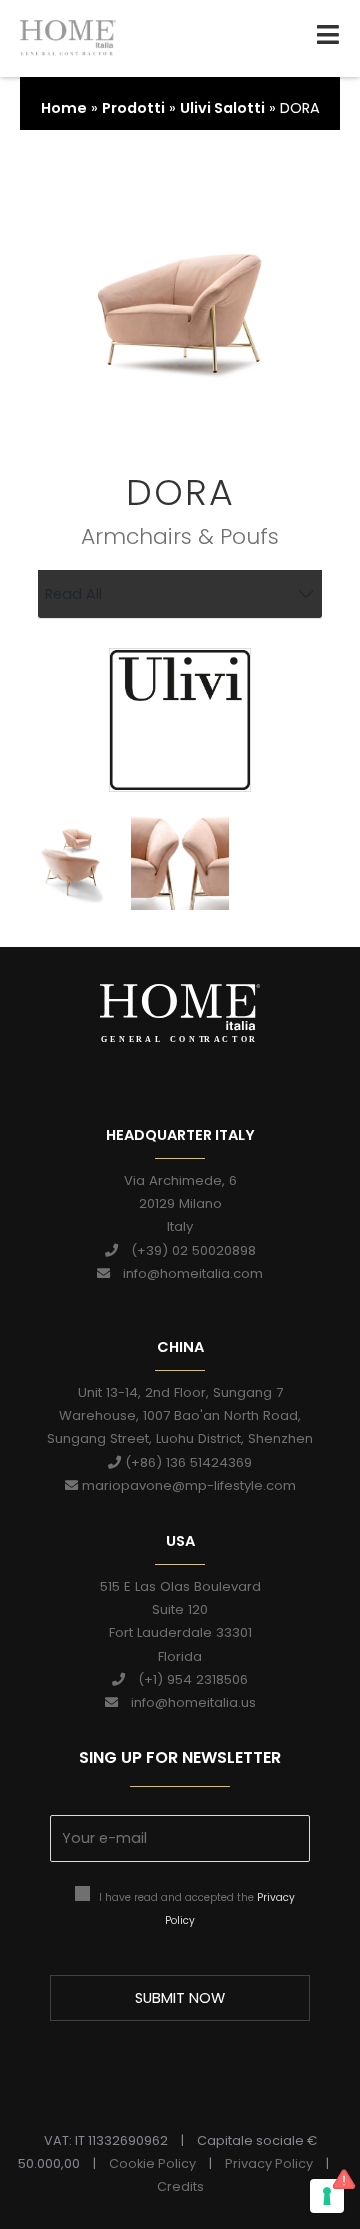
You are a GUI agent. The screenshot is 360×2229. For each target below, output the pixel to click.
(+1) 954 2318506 (186, 1679)
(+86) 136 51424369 (186, 1462)
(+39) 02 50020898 (187, 1250)
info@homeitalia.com (186, 1273)
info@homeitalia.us (187, 1702)
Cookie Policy (152, 2163)
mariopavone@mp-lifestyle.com (187, 1485)
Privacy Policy (269, 2163)
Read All (73, 594)
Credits (180, 2186)
